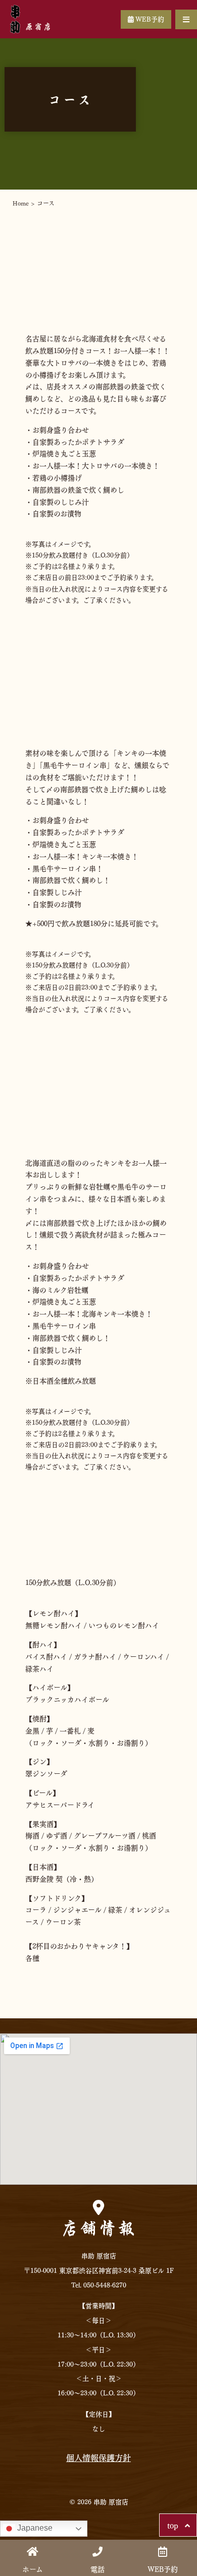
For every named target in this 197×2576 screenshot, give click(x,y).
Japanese (34, 2528)
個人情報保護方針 (98, 2457)
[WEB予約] (163, 2552)
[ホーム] (32, 2552)
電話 (97, 2568)
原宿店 (39, 26)
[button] (186, 19)
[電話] (97, 2552)
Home (21, 203)
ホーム (33, 2568)
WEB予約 (149, 18)
